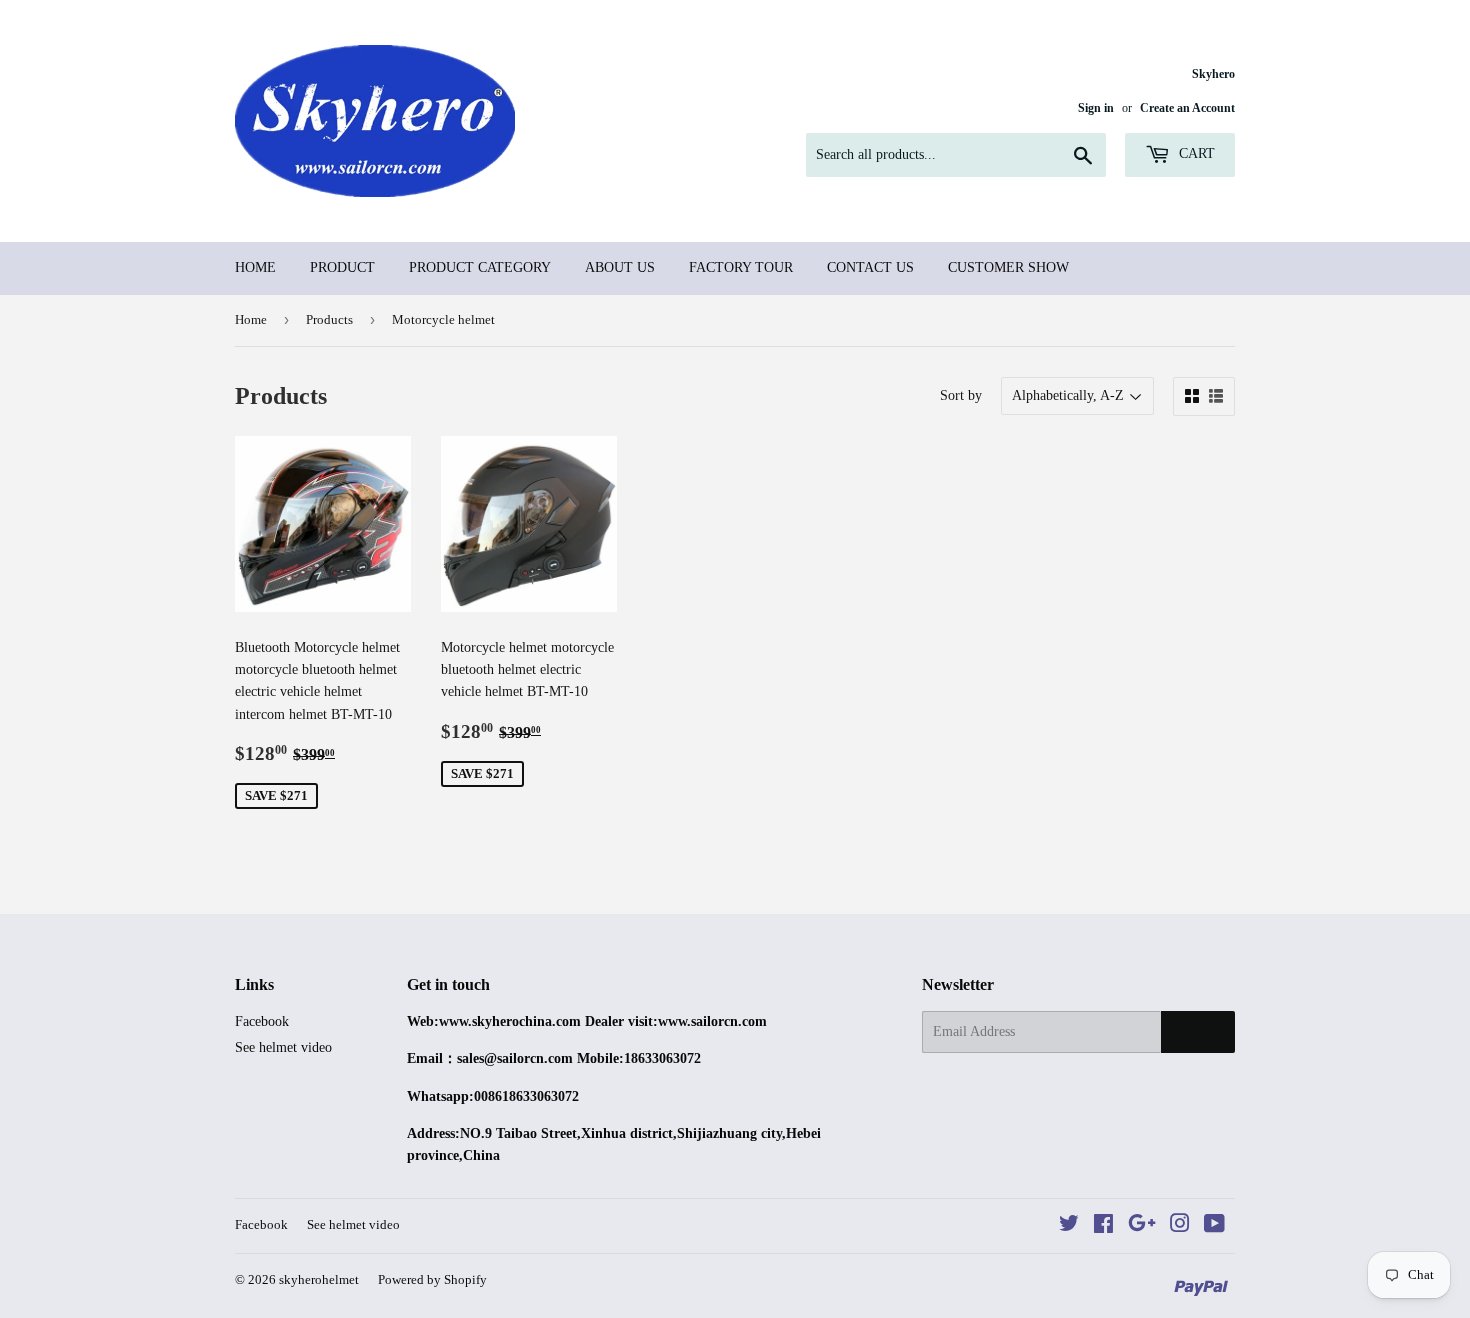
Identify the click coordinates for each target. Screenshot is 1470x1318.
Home (255, 267)
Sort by (961, 395)
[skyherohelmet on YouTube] (1214, 1226)
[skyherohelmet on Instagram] (1180, 1226)
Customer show (1008, 267)
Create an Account (1187, 108)
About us (620, 267)
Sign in (1096, 108)
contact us (870, 267)
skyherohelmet (319, 1279)
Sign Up (1198, 1032)
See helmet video (283, 1047)
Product (342, 267)
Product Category (480, 267)
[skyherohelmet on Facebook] (1103, 1226)
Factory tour (741, 267)
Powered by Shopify (432, 1279)
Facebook (262, 1021)
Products (329, 319)
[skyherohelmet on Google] (1142, 1226)
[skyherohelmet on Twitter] (1069, 1226)
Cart (1195, 153)
